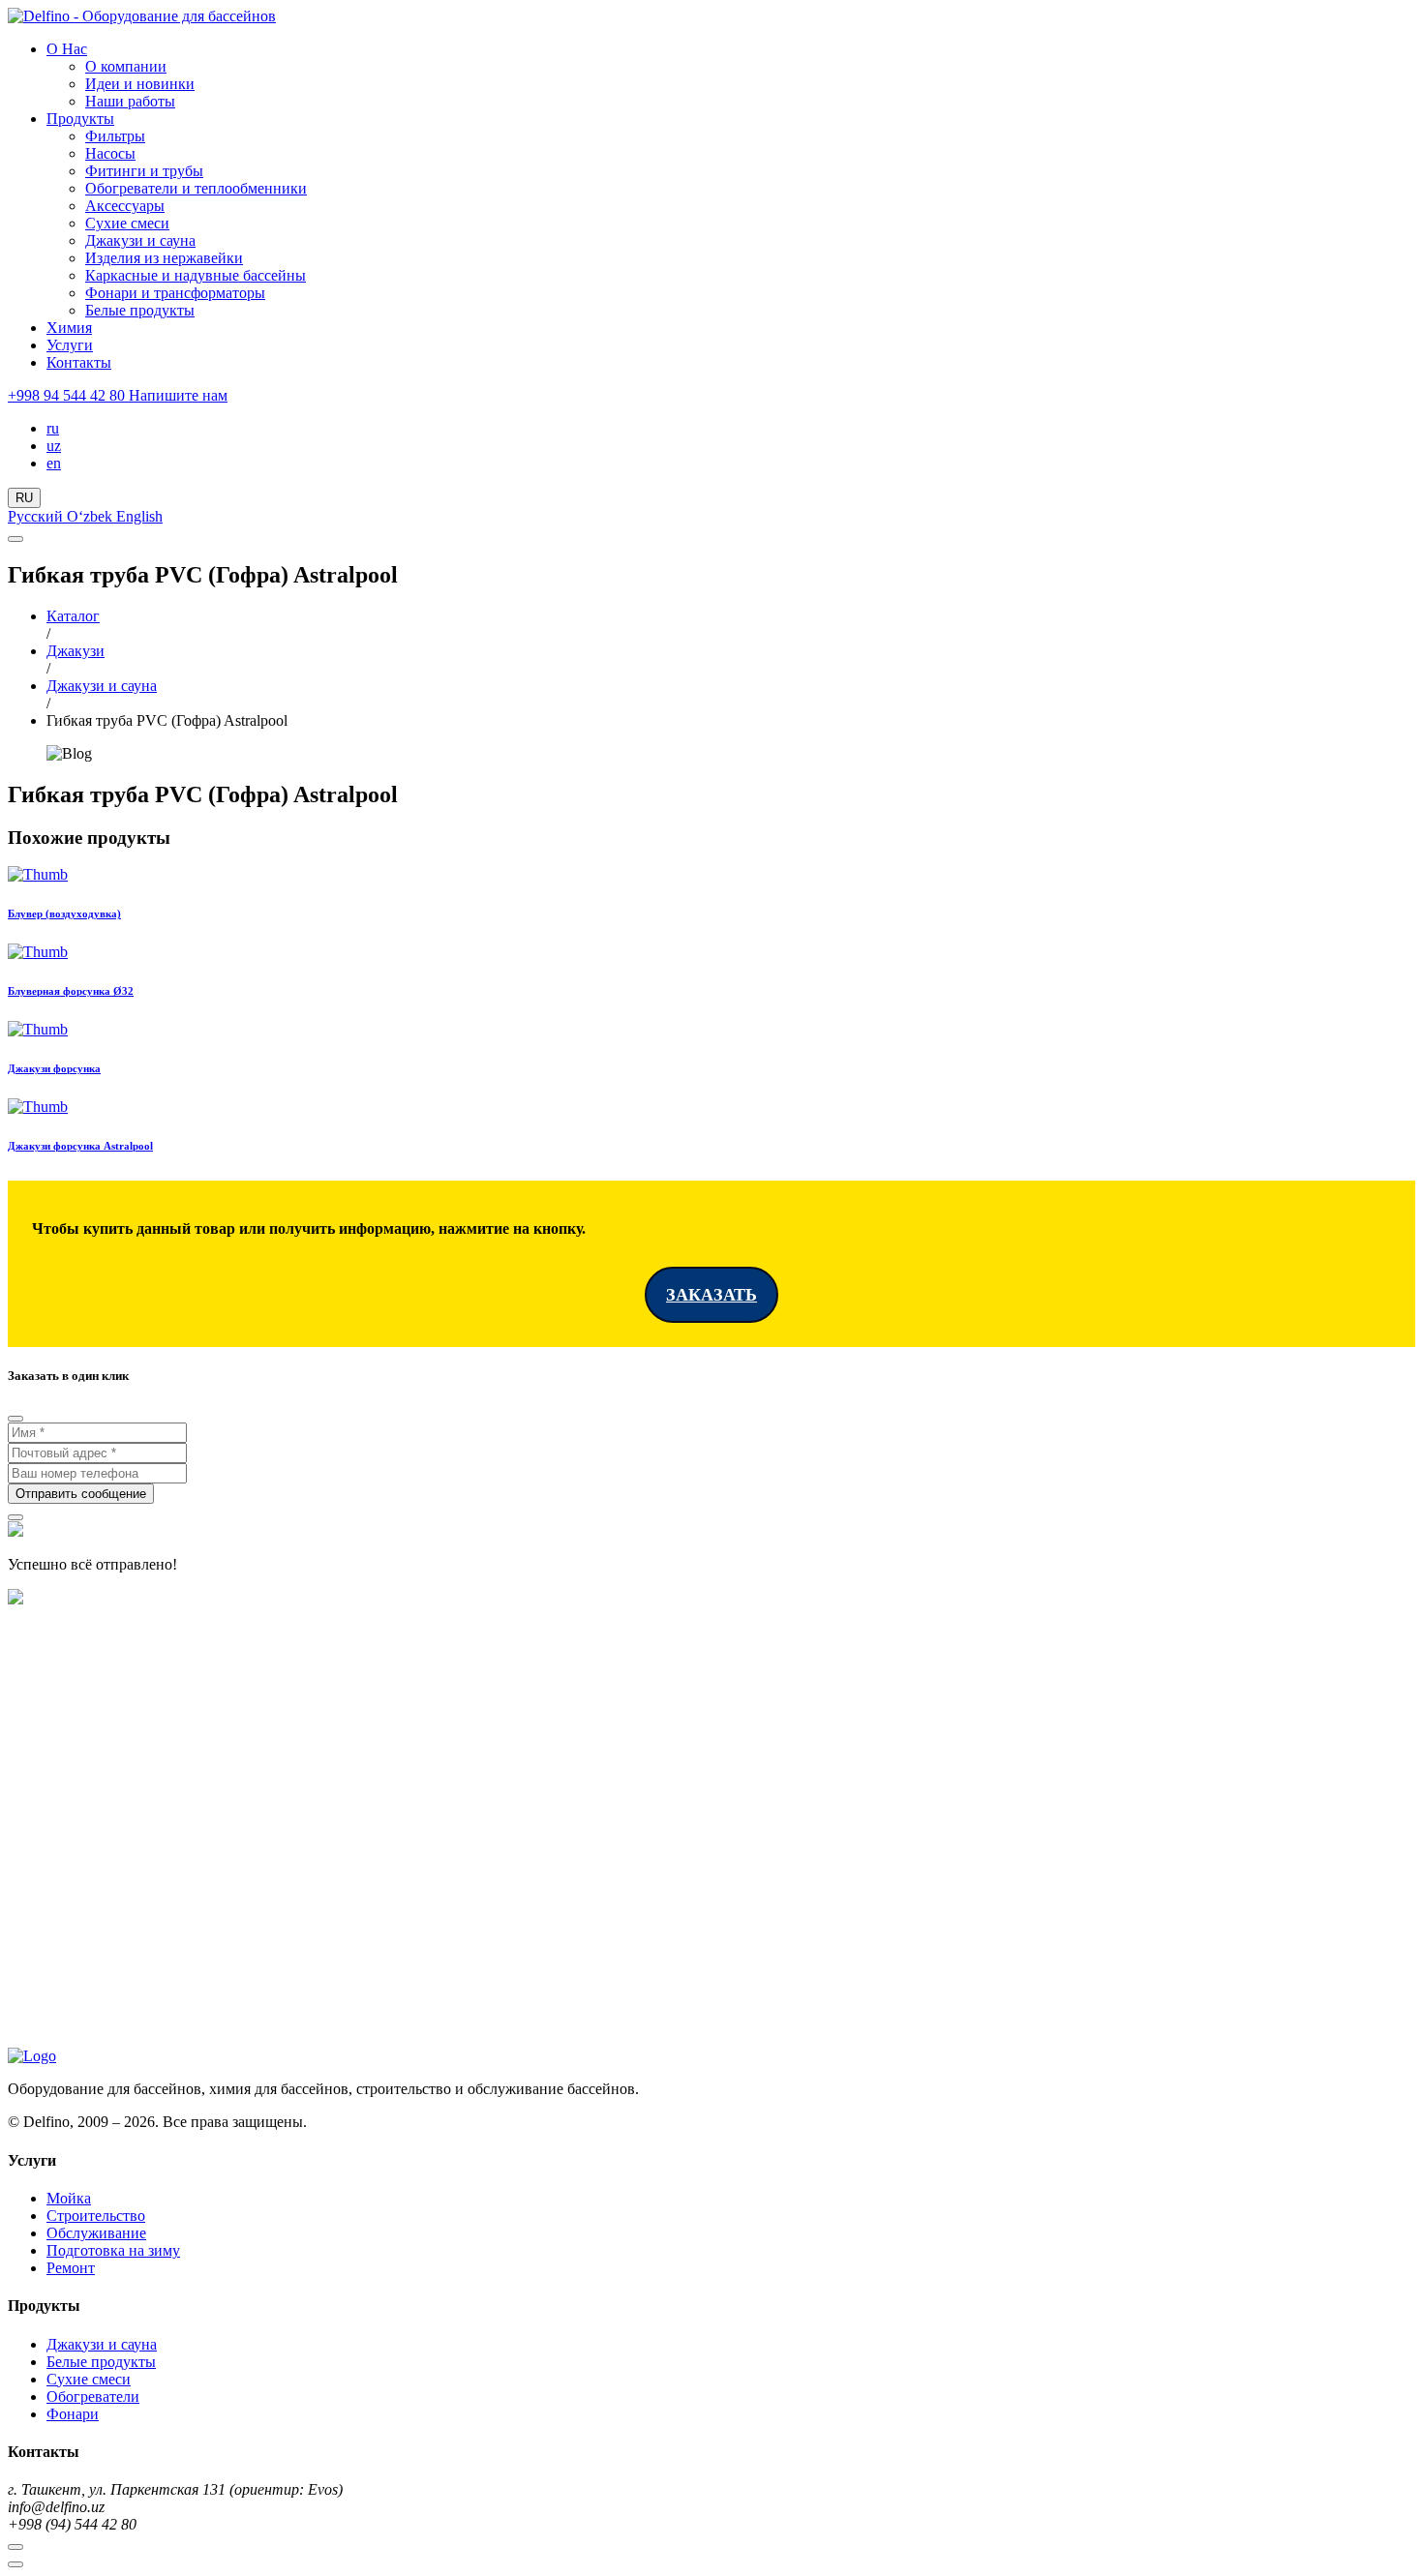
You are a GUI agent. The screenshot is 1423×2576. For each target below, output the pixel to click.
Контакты (79, 362)
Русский (37, 516)
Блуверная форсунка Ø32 (71, 991)
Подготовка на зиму (113, 2250)
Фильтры (115, 136)
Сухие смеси (127, 223)
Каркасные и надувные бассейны (196, 275)
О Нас (67, 49)
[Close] (15, 1419)
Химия (69, 328)
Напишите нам (178, 395)
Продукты (80, 119)
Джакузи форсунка (54, 1068)
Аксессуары (125, 206)
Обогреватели (93, 2396)
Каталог (73, 616)
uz (54, 446)
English (139, 516)
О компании (126, 66)
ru (53, 428)
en (54, 463)
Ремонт (71, 2268)
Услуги (70, 345)
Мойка (69, 2198)
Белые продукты (140, 310)
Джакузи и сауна (140, 240)
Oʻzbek (91, 516)
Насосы (110, 153)
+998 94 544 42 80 (68, 395)
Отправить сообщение (81, 1494)
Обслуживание (96, 2233)
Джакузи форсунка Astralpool (80, 1146)
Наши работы (130, 101)
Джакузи (76, 651)
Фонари (73, 2414)
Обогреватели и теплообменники (196, 188)
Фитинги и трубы (144, 171)
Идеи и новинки (140, 84)
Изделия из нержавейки (164, 258)
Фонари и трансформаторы (175, 293)
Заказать (711, 1295)
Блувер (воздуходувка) (64, 914)
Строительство (96, 2216)
